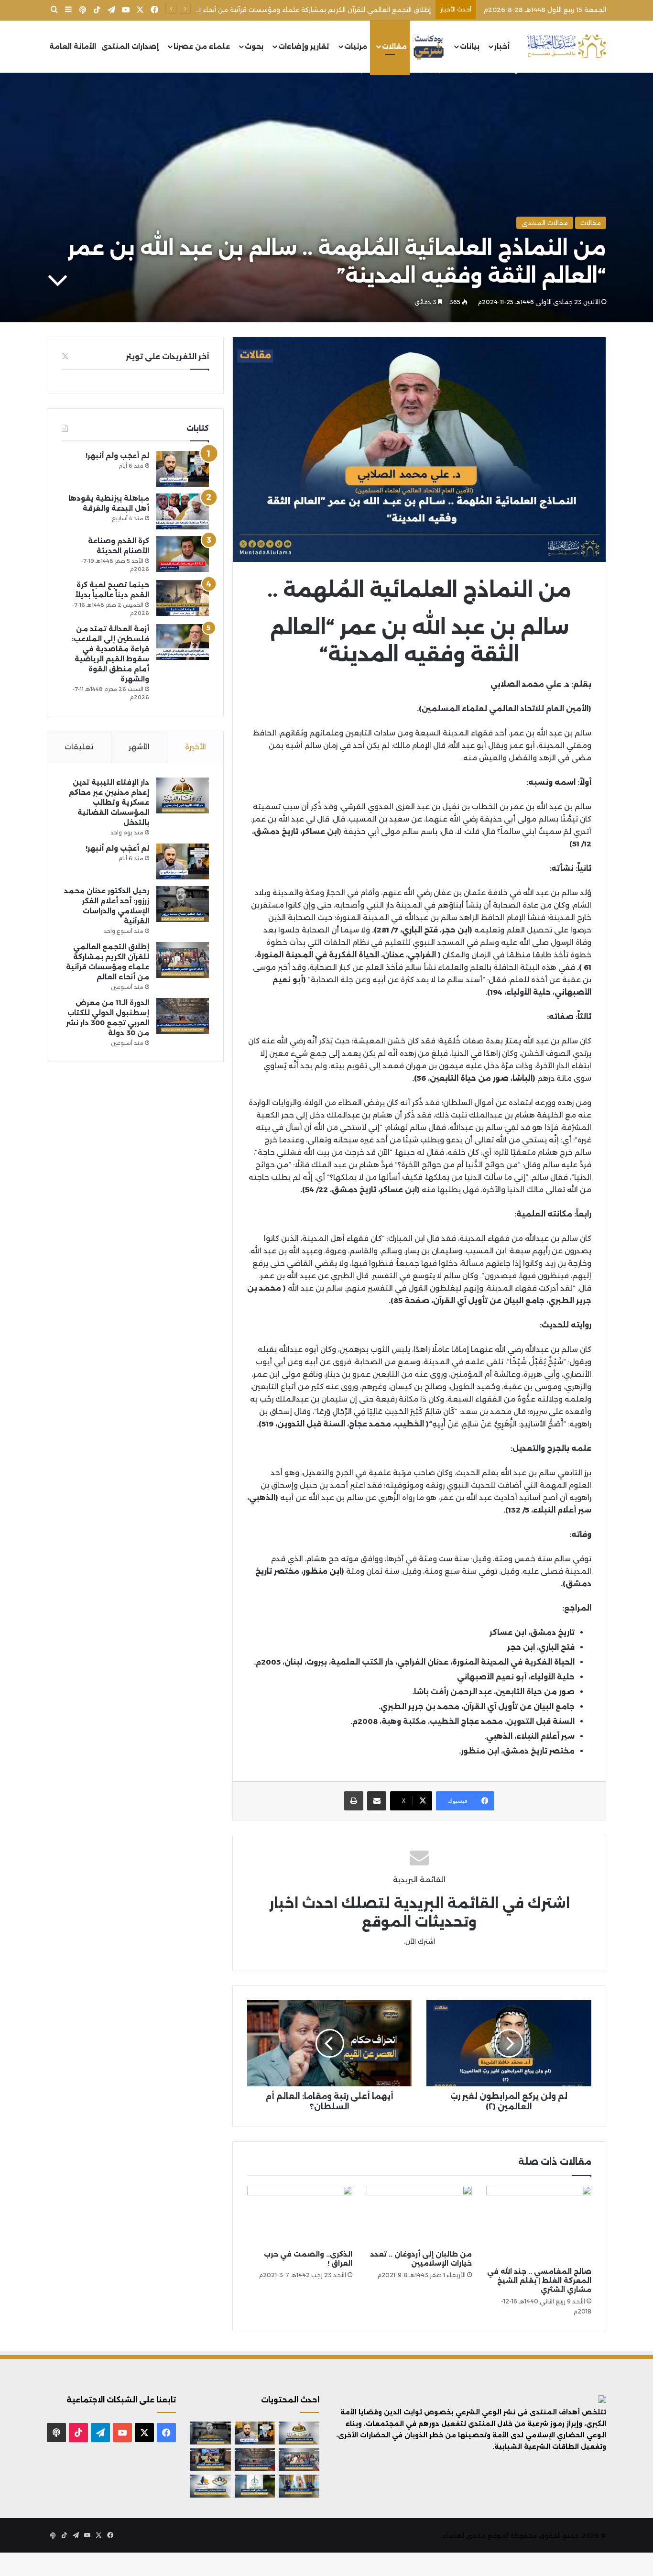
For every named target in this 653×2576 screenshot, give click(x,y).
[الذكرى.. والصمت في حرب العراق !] (300, 2215)
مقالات (394, 46)
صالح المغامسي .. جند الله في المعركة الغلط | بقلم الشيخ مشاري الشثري (539, 2280)
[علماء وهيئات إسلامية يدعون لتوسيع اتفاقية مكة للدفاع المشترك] (299, 2486)
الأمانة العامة (73, 46)
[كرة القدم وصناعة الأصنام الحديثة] (183, 554)
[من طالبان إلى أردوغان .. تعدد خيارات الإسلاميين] (419, 2215)
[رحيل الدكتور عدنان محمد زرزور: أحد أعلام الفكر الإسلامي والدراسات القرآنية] (183, 904)
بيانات (470, 46)
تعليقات (79, 747)
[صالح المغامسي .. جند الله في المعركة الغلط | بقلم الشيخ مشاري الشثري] (539, 2224)
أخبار (502, 46)
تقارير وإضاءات (304, 46)
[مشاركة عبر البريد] (377, 1801)
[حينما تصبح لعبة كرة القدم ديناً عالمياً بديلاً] (183, 598)
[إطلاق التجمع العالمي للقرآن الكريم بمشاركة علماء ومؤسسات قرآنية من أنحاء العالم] (183, 960)
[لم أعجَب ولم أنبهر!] (183, 469)
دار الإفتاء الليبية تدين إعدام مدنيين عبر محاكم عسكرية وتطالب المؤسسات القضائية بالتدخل (109, 802)
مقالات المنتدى (545, 223)
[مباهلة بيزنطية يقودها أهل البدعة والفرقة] (183, 511)
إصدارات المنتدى (130, 46)
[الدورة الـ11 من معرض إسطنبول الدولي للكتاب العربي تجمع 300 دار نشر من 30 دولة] (183, 1016)
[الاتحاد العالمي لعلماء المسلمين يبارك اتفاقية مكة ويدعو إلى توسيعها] (255, 2486)
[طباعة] (354, 1801)
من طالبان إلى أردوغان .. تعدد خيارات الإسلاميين (421, 2259)
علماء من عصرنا (202, 46)
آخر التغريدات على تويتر (167, 356)
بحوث (254, 46)
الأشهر (139, 747)
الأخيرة (196, 747)
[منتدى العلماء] (566, 47)
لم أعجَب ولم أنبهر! (117, 456)
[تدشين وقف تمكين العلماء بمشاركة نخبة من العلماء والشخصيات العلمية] (211, 2460)
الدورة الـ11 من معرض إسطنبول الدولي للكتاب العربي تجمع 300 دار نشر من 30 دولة (309, 10)
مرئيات (356, 46)
